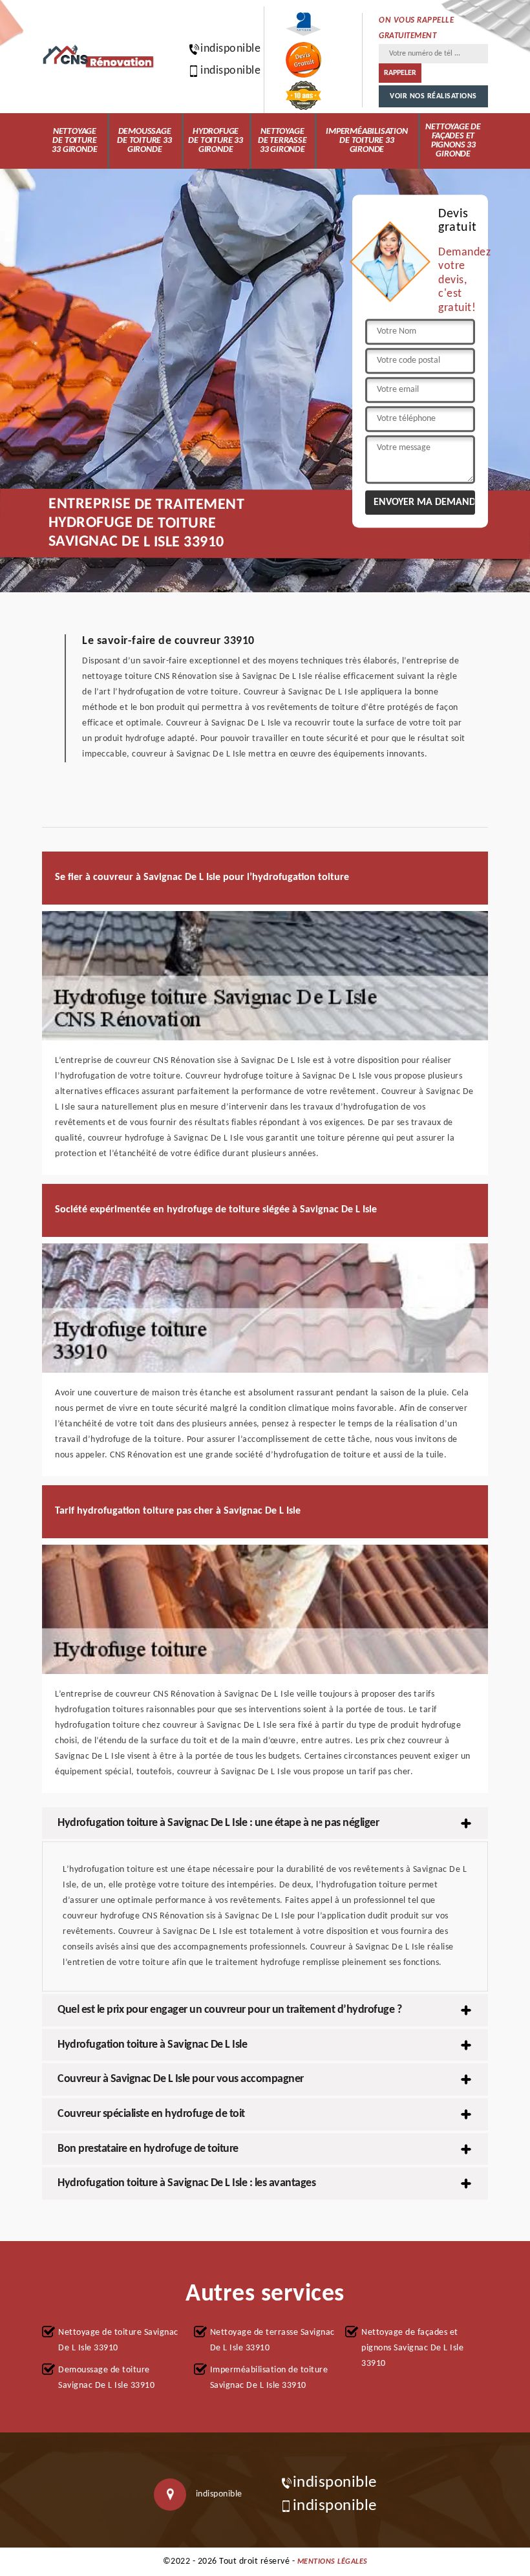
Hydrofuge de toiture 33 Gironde (215, 141)
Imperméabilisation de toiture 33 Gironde (366, 141)
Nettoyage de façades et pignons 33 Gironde (453, 141)
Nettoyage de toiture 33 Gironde (74, 141)
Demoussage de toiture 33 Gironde (144, 141)
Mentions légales (333, 2562)
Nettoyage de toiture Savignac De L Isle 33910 (118, 2340)
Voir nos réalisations (433, 96)
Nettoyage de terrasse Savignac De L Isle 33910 (272, 2340)
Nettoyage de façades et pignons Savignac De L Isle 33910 (412, 2348)
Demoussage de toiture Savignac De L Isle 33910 (106, 2378)
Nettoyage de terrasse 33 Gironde (282, 141)
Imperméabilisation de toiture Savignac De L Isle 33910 (269, 2378)
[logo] (99, 57)
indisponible (224, 49)
